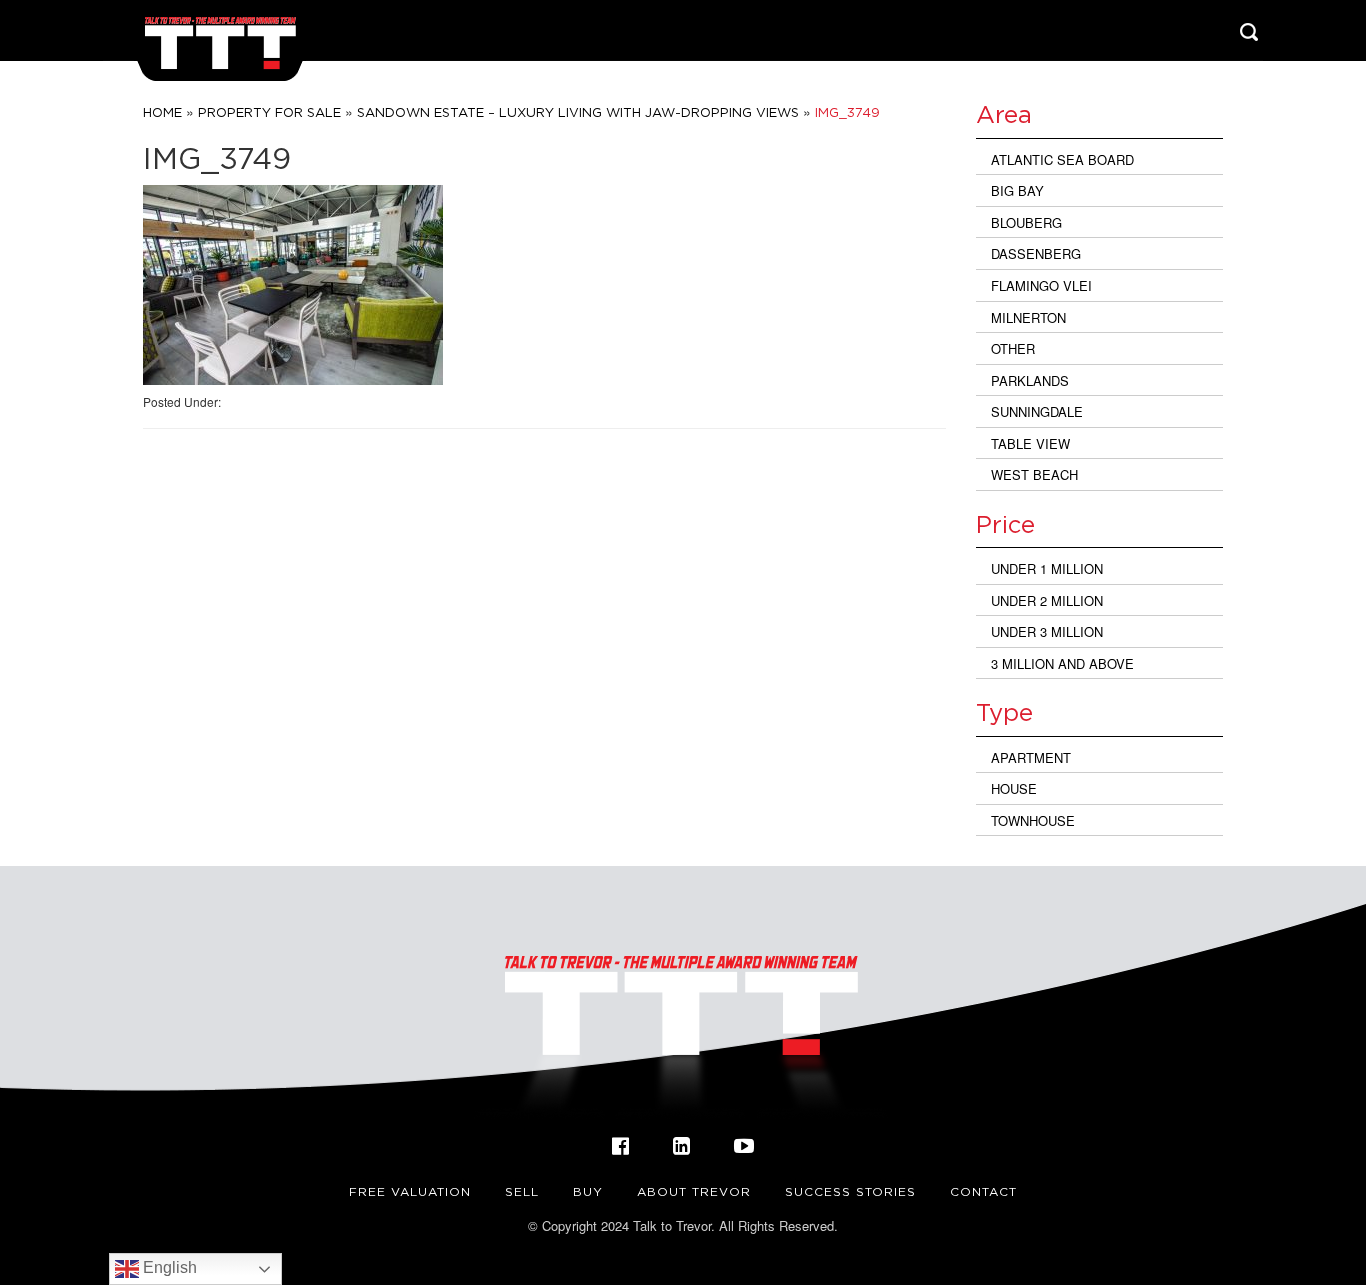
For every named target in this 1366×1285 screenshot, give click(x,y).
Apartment (1031, 757)
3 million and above (1062, 663)
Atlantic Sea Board (1062, 159)
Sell (522, 1191)
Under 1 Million (1047, 568)
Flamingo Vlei (1041, 285)
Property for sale (269, 112)
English (168, 1267)
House (1014, 788)
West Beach (1034, 474)
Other (1013, 348)
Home (162, 112)
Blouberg (1026, 222)
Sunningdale (1037, 411)
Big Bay (1017, 190)
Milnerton (1028, 317)
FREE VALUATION (410, 1191)
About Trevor (694, 1191)
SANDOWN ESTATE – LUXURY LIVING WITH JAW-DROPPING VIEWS (578, 112)
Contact (983, 1191)
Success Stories (850, 1191)
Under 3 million (1047, 631)
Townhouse (1033, 820)
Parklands (1030, 380)
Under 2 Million (1047, 600)
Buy (588, 1191)
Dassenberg (1036, 253)
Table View (1030, 443)
